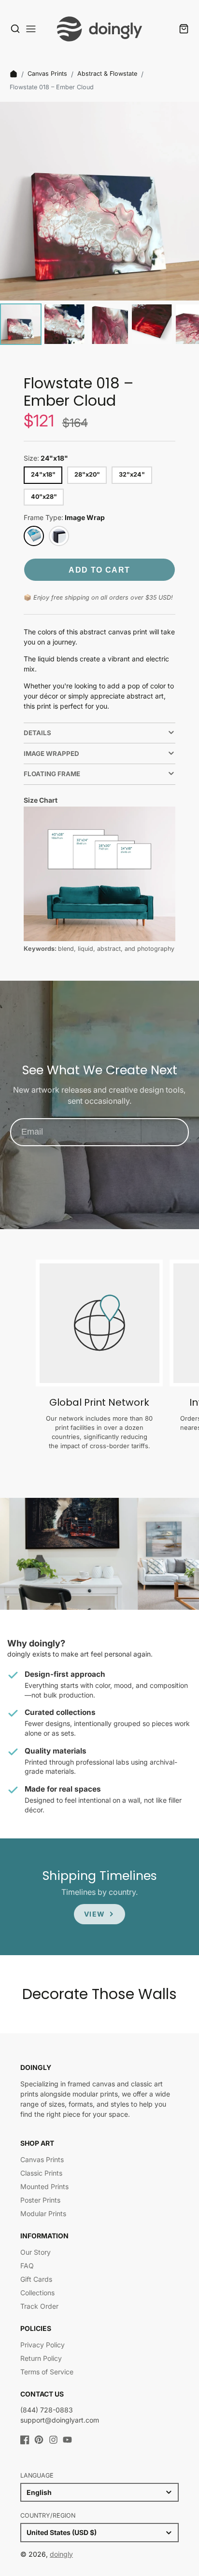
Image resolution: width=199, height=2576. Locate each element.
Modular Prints (43, 2213)
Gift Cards (36, 2279)
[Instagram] (53, 2440)
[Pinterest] (39, 2440)
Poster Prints (40, 2200)
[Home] (14, 74)
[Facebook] (25, 2440)
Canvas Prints (47, 74)
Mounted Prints (44, 2186)
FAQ (27, 2266)
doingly (61, 2554)
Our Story (36, 2252)
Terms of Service (47, 2372)
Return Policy (41, 2358)
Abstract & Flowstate (107, 74)
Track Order (39, 2306)
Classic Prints (41, 2173)
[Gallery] (99, 225)
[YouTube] (67, 2440)
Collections (37, 2293)
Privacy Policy (43, 2345)
